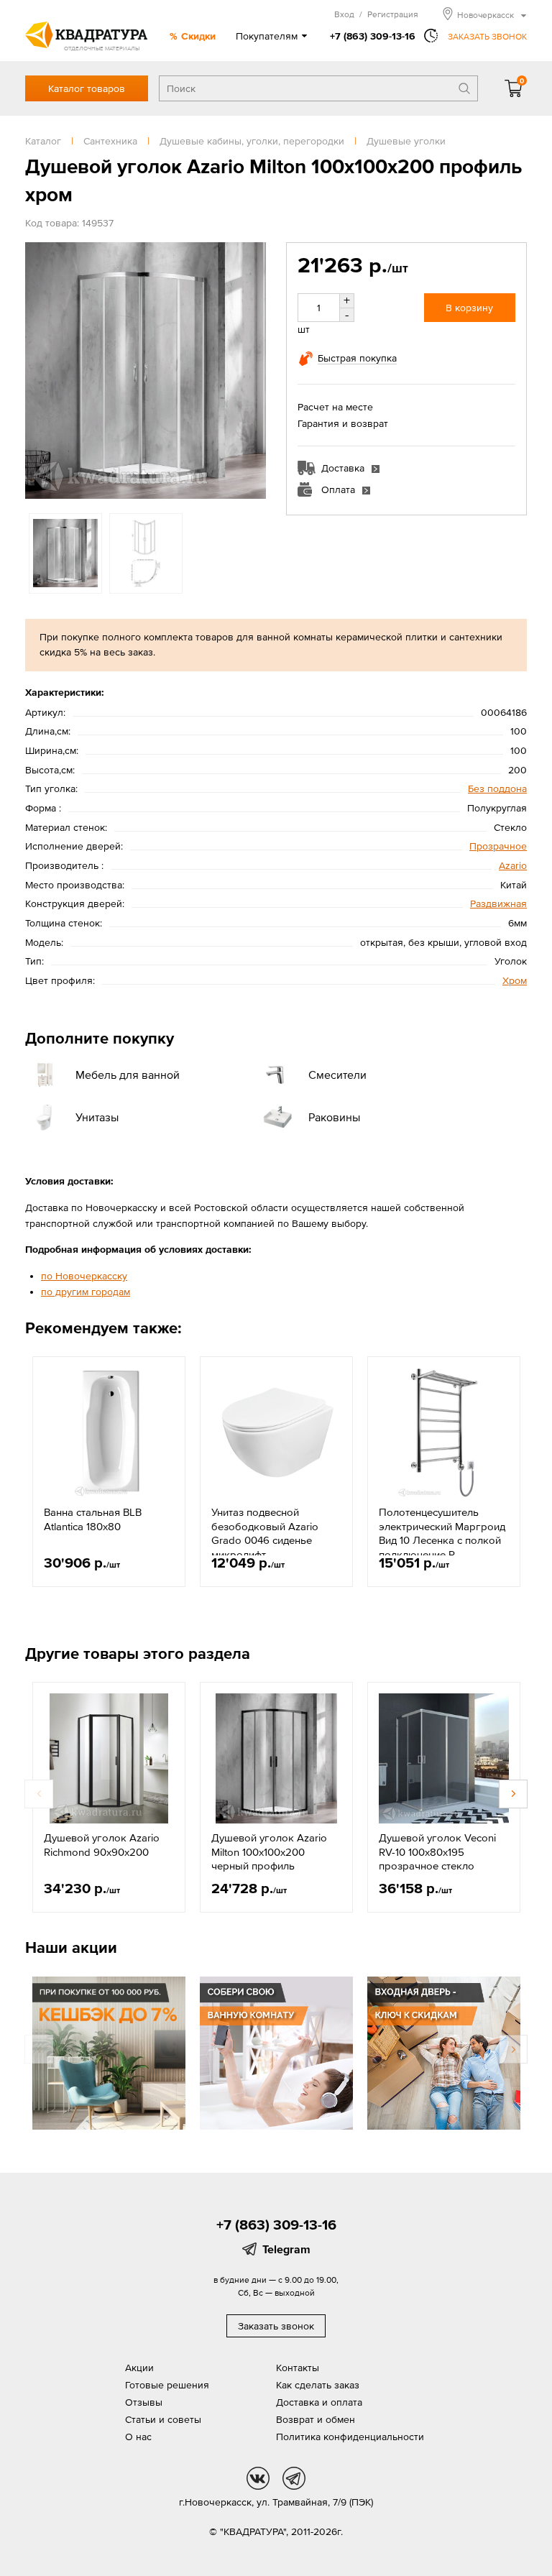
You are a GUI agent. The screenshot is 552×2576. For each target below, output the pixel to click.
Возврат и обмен (316, 2419)
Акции (139, 2368)
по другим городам (86, 1292)
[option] (146, 371)
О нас (138, 2437)
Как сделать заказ (318, 2385)
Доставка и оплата (319, 2402)
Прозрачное (498, 846)
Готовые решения (167, 2385)
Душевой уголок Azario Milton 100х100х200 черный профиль (269, 1851)
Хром (515, 980)
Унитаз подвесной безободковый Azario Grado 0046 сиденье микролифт (265, 1533)
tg (294, 2478)
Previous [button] (40, 370)
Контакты (298, 2368)
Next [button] (252, 370)
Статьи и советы (163, 2419)
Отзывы (144, 2402)
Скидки (198, 36)
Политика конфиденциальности (350, 2437)
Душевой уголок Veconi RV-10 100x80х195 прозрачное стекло (437, 1851)
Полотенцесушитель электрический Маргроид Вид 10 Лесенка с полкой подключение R (442, 1533)
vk (258, 2478)
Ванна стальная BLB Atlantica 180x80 (93, 1519)
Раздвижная (498, 903)
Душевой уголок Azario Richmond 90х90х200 (102, 1845)
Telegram (286, 2249)
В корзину (469, 308)
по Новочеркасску (84, 1276)
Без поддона (497, 788)
